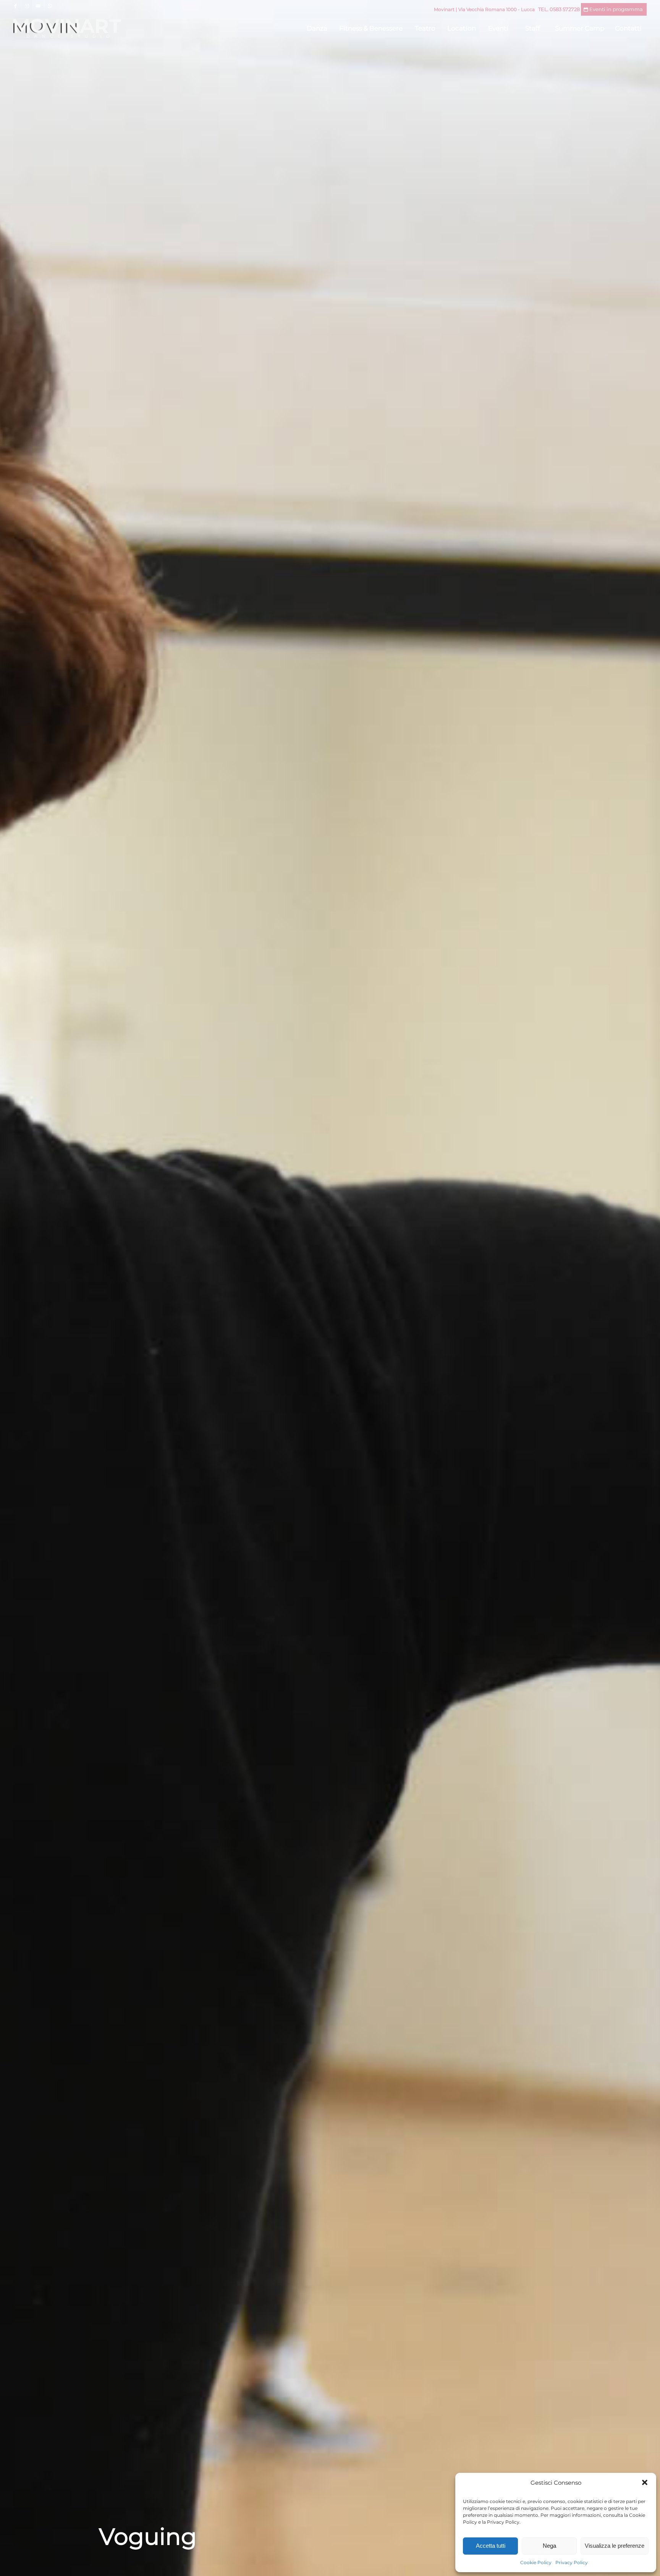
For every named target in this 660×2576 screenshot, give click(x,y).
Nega (549, 2546)
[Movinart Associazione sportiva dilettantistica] (67, 28)
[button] (645, 2482)
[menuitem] (317, 28)
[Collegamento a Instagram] (27, 6)
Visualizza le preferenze (615, 2546)
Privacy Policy (572, 2562)
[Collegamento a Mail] (38, 6)
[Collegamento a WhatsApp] (50, 6)
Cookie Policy (536, 2562)
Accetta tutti (491, 2546)
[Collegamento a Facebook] (15, 6)
